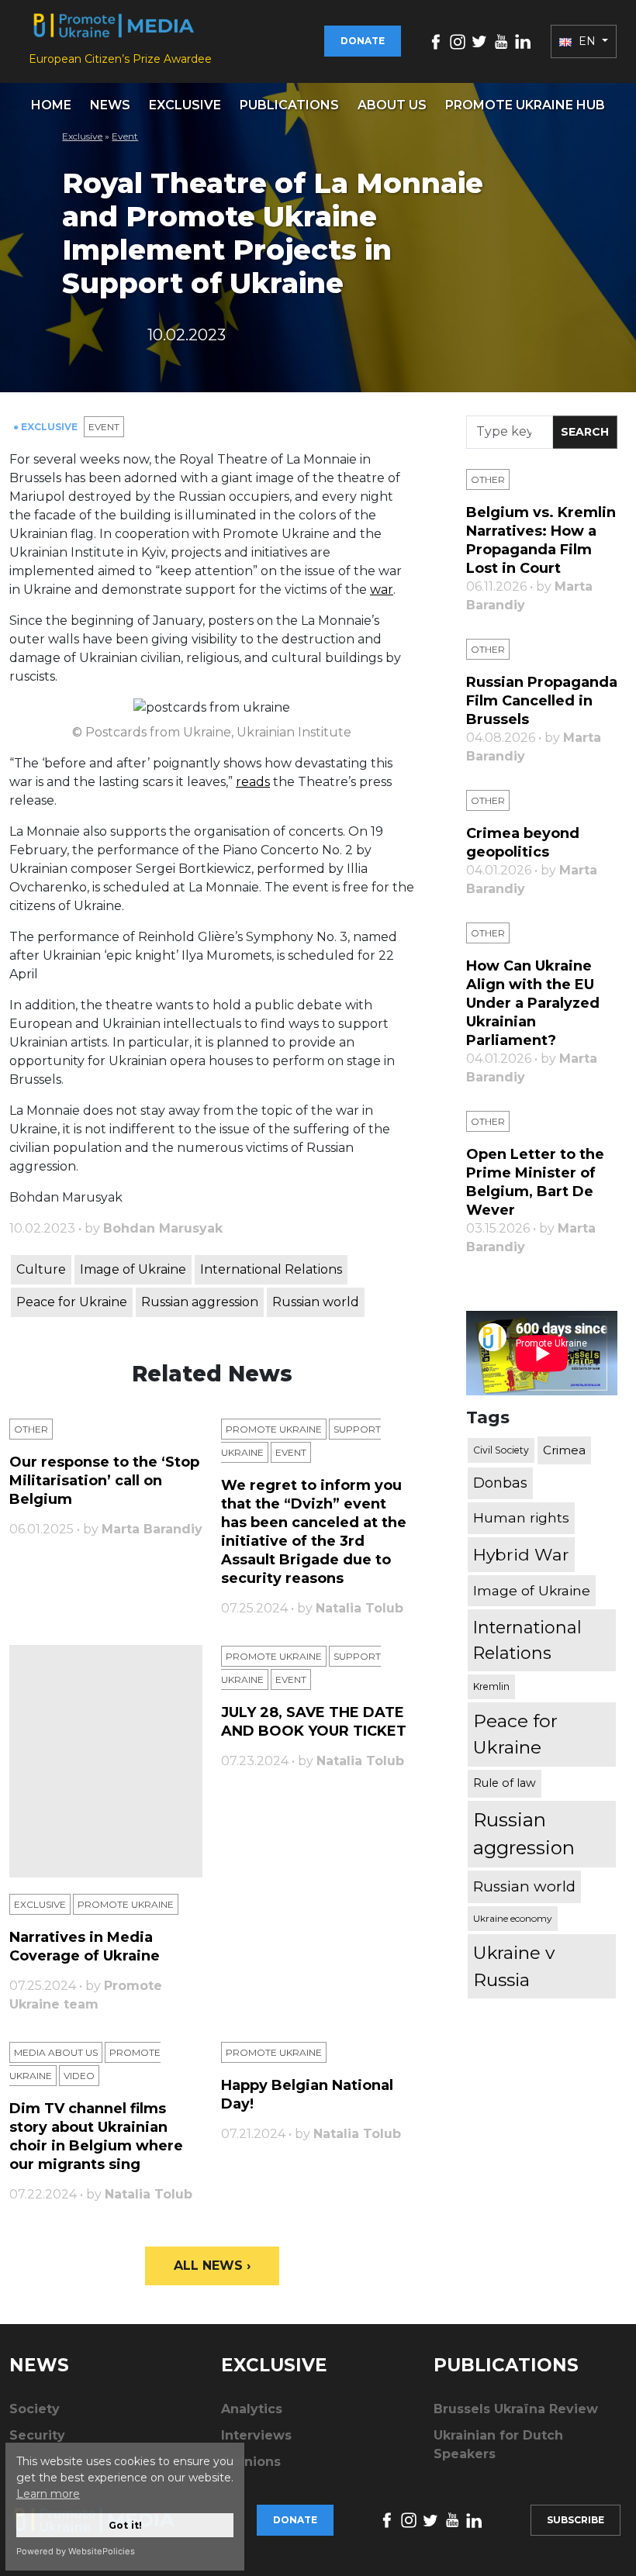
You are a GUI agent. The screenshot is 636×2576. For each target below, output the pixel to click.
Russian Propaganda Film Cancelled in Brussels (542, 701)
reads (253, 782)
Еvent (125, 136)
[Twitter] (479, 41)
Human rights (521, 1517)
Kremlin (491, 1686)
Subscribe (576, 2520)
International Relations (271, 1269)
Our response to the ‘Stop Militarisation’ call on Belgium (104, 1481)
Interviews (256, 2435)
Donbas (500, 1483)
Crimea (564, 1450)
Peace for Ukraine (72, 1302)
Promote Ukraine (274, 1429)
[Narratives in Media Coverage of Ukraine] (106, 1761)
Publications (289, 105)
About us (392, 105)
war (382, 590)
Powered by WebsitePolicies (76, 2551)
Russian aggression (200, 1302)
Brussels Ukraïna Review (516, 2409)
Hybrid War (521, 1554)
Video (79, 2076)
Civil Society (501, 1450)
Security (37, 2435)
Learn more (48, 2494)
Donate (363, 41)
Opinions (251, 2462)
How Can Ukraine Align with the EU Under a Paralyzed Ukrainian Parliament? (533, 1003)
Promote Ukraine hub (525, 105)
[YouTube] (501, 41)
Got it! (125, 2525)
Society (35, 2409)
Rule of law (505, 1783)
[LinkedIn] (523, 41)
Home (51, 105)
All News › (212, 2266)
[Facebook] (436, 41)
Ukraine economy (513, 1918)
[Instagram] (458, 41)
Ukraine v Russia (514, 1966)
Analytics (252, 2409)
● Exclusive (47, 427)
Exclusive (185, 105)
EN (587, 41)
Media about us (56, 2052)
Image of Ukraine (133, 1269)
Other (31, 1429)
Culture (41, 1269)
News (110, 105)
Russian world (316, 1302)
